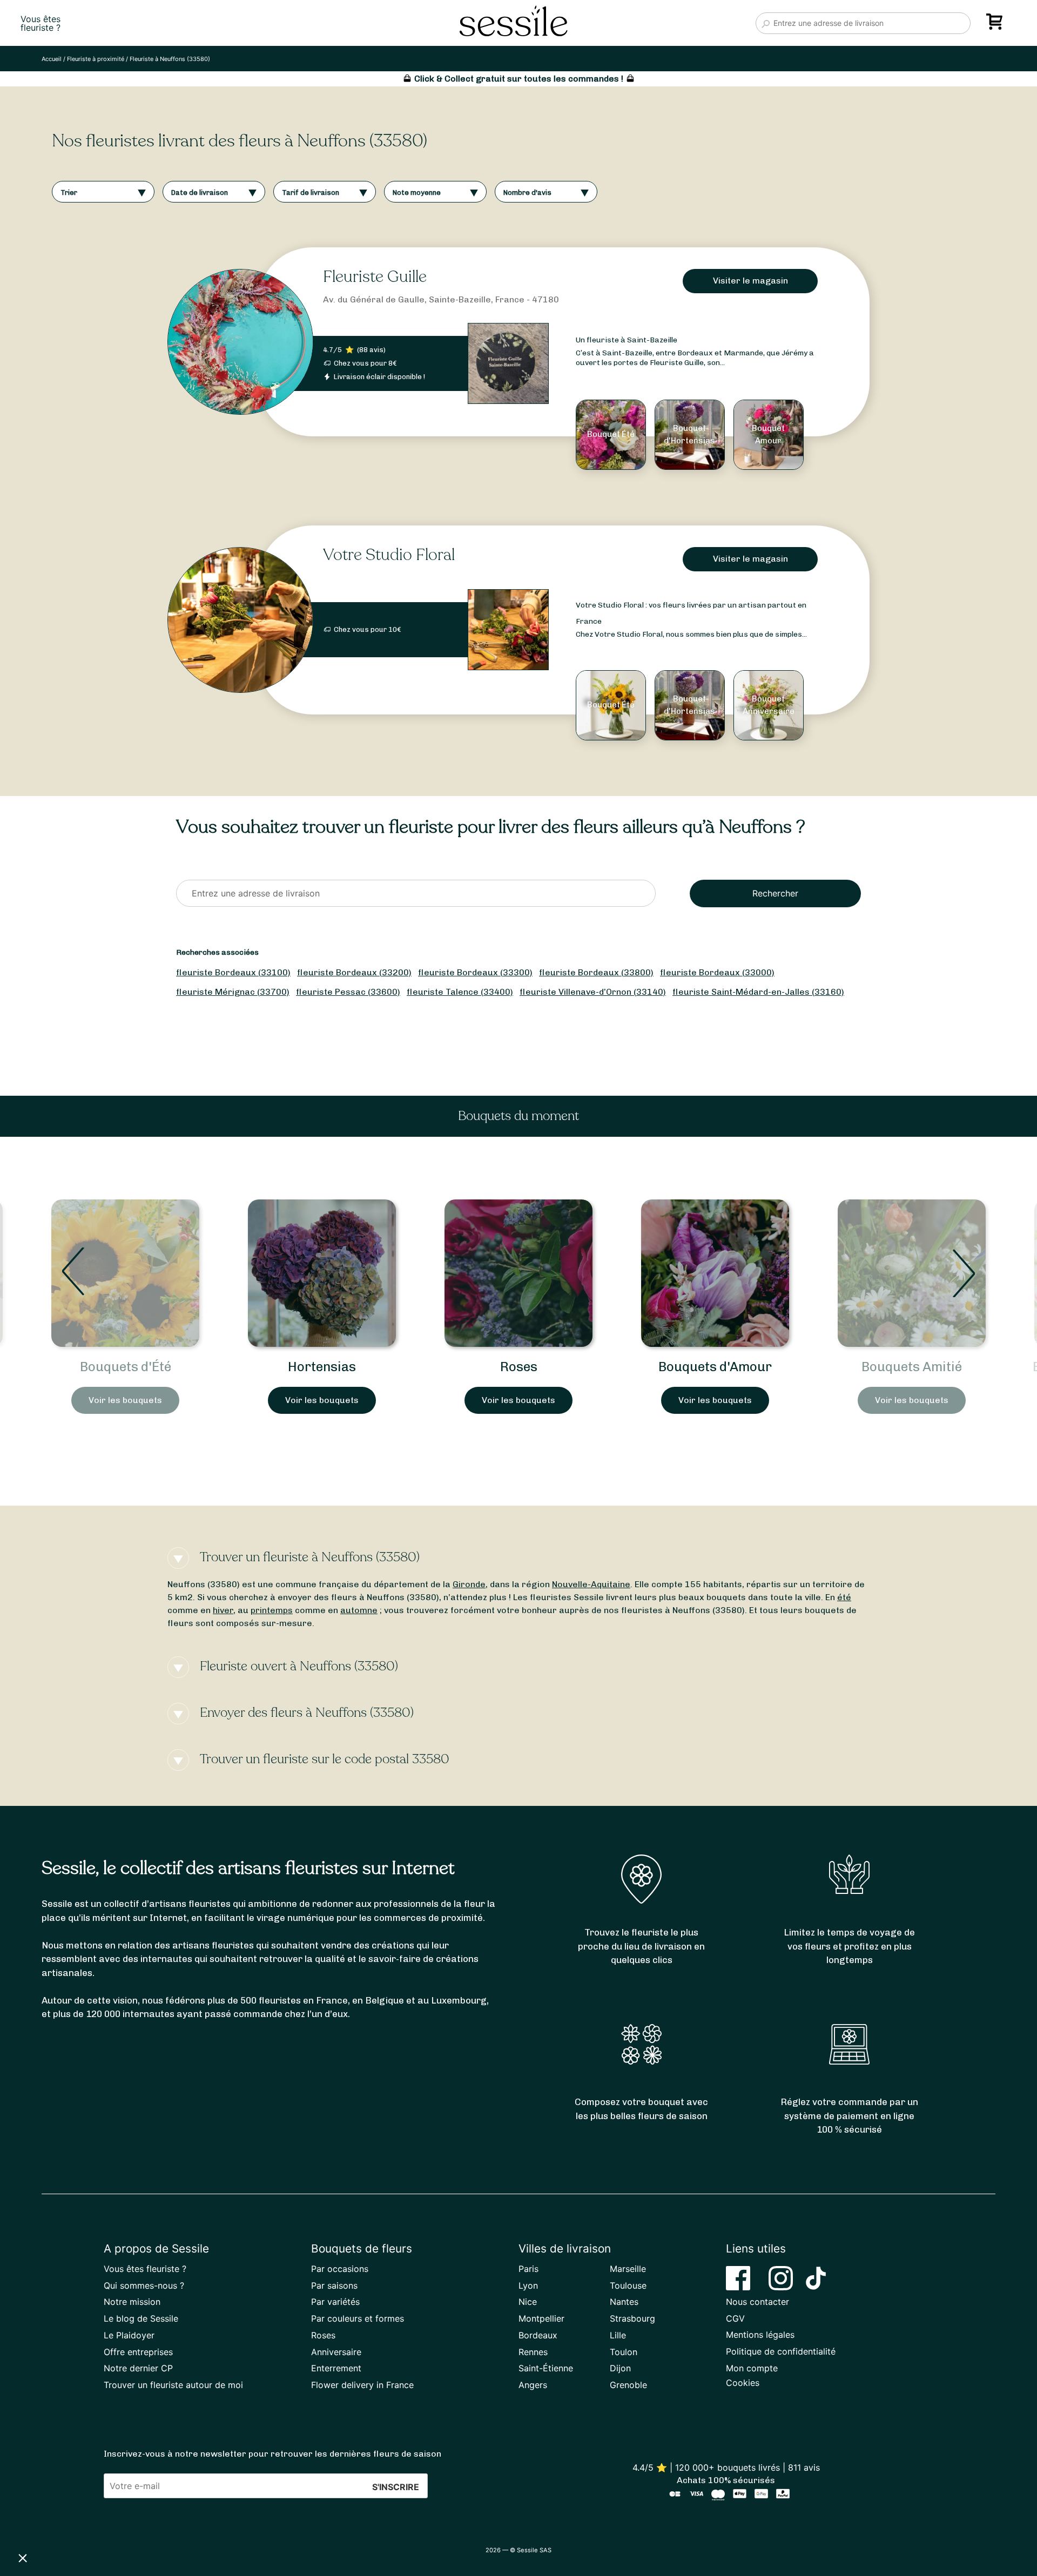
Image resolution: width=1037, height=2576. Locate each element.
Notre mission (132, 2302)
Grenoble (628, 2385)
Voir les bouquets (125, 1400)
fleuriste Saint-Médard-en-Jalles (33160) (758, 992)
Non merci (48, 2521)
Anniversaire (336, 2352)
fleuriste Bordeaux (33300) (475, 972)
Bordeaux (538, 2335)
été (844, 1597)
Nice (528, 2302)
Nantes (624, 2302)
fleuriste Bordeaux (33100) (233, 972)
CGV (735, 2318)
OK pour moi (200, 2521)
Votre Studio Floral (389, 555)
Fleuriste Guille (375, 277)
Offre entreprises (138, 2352)
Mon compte (752, 2368)
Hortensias (125, 1367)
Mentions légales (760, 2335)
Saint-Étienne (546, 2368)
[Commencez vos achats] (996, 25)
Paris (528, 2269)
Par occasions (340, 2269)
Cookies (743, 2383)
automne (359, 1610)
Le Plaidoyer (129, 2335)
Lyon (528, 2285)
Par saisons (334, 2285)
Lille (618, 2335)
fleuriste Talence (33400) (460, 992)
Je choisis (124, 2521)
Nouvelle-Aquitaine (591, 1584)
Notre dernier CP (138, 2368)
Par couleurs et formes (358, 2318)
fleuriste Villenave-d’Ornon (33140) (593, 992)
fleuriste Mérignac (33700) (233, 992)
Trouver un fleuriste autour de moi (173, 2385)
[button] (23, 2558)
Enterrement (336, 2368)
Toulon (624, 2352)
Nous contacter (757, 2302)
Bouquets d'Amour (518, 1367)
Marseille (628, 2269)
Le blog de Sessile (141, 2318)
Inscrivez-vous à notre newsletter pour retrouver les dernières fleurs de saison (272, 2454)
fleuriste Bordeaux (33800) (596, 972)
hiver (223, 1610)
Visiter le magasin (750, 281)
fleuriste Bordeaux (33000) (717, 972)
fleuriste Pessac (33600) (348, 992)
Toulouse (628, 2285)
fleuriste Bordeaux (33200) (354, 972)
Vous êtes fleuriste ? (145, 2269)
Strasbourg (632, 2318)
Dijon (620, 2368)
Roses (322, 1367)
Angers (533, 2385)
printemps (272, 1610)
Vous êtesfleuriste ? (41, 23)
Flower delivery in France (362, 2385)
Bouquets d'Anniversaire (912, 1367)
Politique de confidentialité (781, 2351)
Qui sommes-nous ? (144, 2285)
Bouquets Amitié (715, 1367)
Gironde (469, 1584)
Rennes (533, 2352)
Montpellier (541, 2318)
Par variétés (335, 2302)
